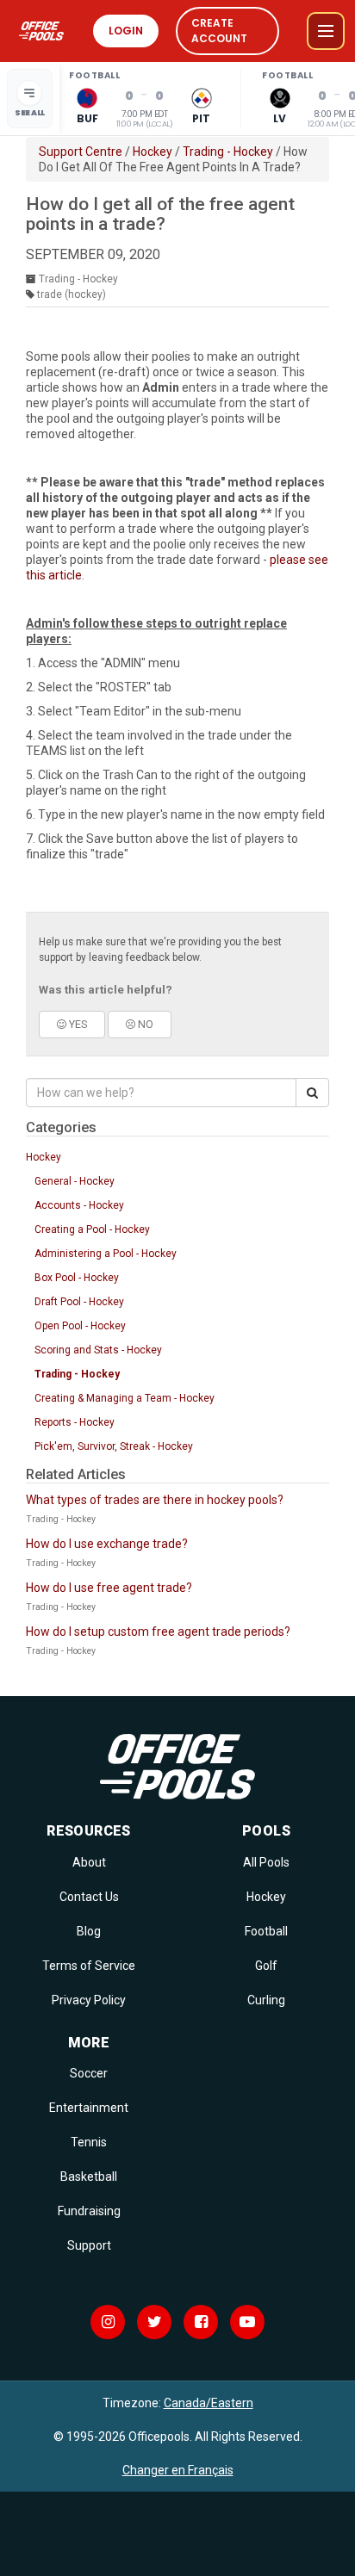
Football (266, 1931)
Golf (266, 1966)
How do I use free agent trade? (109, 1588)
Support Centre (81, 152)
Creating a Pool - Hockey (92, 1229)
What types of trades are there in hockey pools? (155, 1500)
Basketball (89, 2177)
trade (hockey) (72, 294)
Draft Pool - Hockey (79, 1302)
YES (77, 1024)
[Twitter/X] (154, 2322)
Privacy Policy (89, 2000)
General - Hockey (75, 1181)
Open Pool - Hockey (80, 1326)
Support (89, 2245)
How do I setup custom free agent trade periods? (158, 1632)
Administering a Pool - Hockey (106, 1254)
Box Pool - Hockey (77, 1278)
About (89, 1862)
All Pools (266, 1862)
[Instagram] (108, 2322)
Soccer (89, 2073)
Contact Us (89, 1897)
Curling (266, 2000)
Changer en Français (178, 2470)
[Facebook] (201, 2322)
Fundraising (89, 2211)
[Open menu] (326, 31)
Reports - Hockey (75, 1422)
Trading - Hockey (228, 152)
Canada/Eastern (209, 2403)
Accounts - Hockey (79, 1205)
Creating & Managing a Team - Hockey (125, 1398)
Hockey (153, 152)
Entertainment (89, 2108)
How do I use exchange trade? (107, 1544)
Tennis (89, 2142)
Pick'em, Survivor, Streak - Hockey (114, 1446)
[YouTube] (247, 2322)
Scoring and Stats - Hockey (98, 1350)
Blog (89, 1931)
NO (144, 1024)
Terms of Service (89, 1966)
